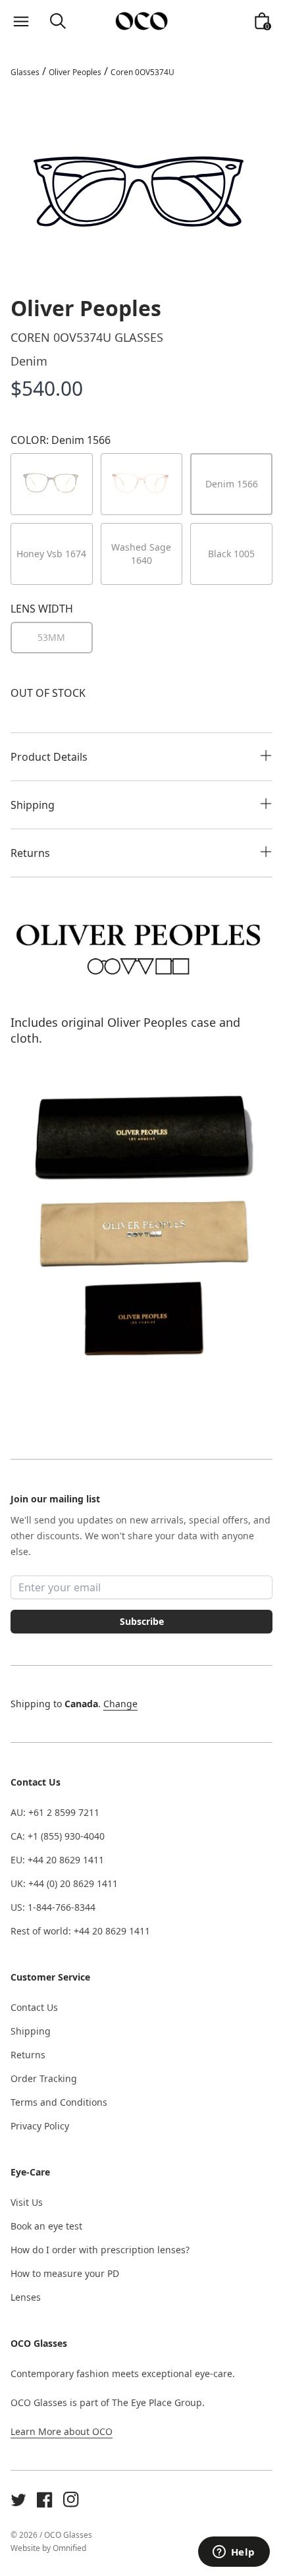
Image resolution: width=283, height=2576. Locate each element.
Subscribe (142, 1621)
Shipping (31, 2031)
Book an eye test (46, 2226)
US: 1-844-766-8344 (53, 1907)
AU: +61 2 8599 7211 (55, 1812)
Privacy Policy (40, 2126)
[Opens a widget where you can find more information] (234, 2553)
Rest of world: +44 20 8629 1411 (80, 1931)
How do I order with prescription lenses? (100, 2250)
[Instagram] (71, 2500)
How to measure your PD (65, 2273)
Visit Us (27, 2202)
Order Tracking (44, 2078)
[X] (18, 2500)
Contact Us (34, 2007)
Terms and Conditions (59, 2102)
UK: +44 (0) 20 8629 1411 (64, 1883)
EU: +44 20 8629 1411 (57, 1860)
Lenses (26, 2297)
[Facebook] (45, 2500)
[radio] (52, 638)
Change (120, 1704)
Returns (28, 2055)
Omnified (69, 2548)
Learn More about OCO (62, 2431)
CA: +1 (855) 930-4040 (58, 1836)
